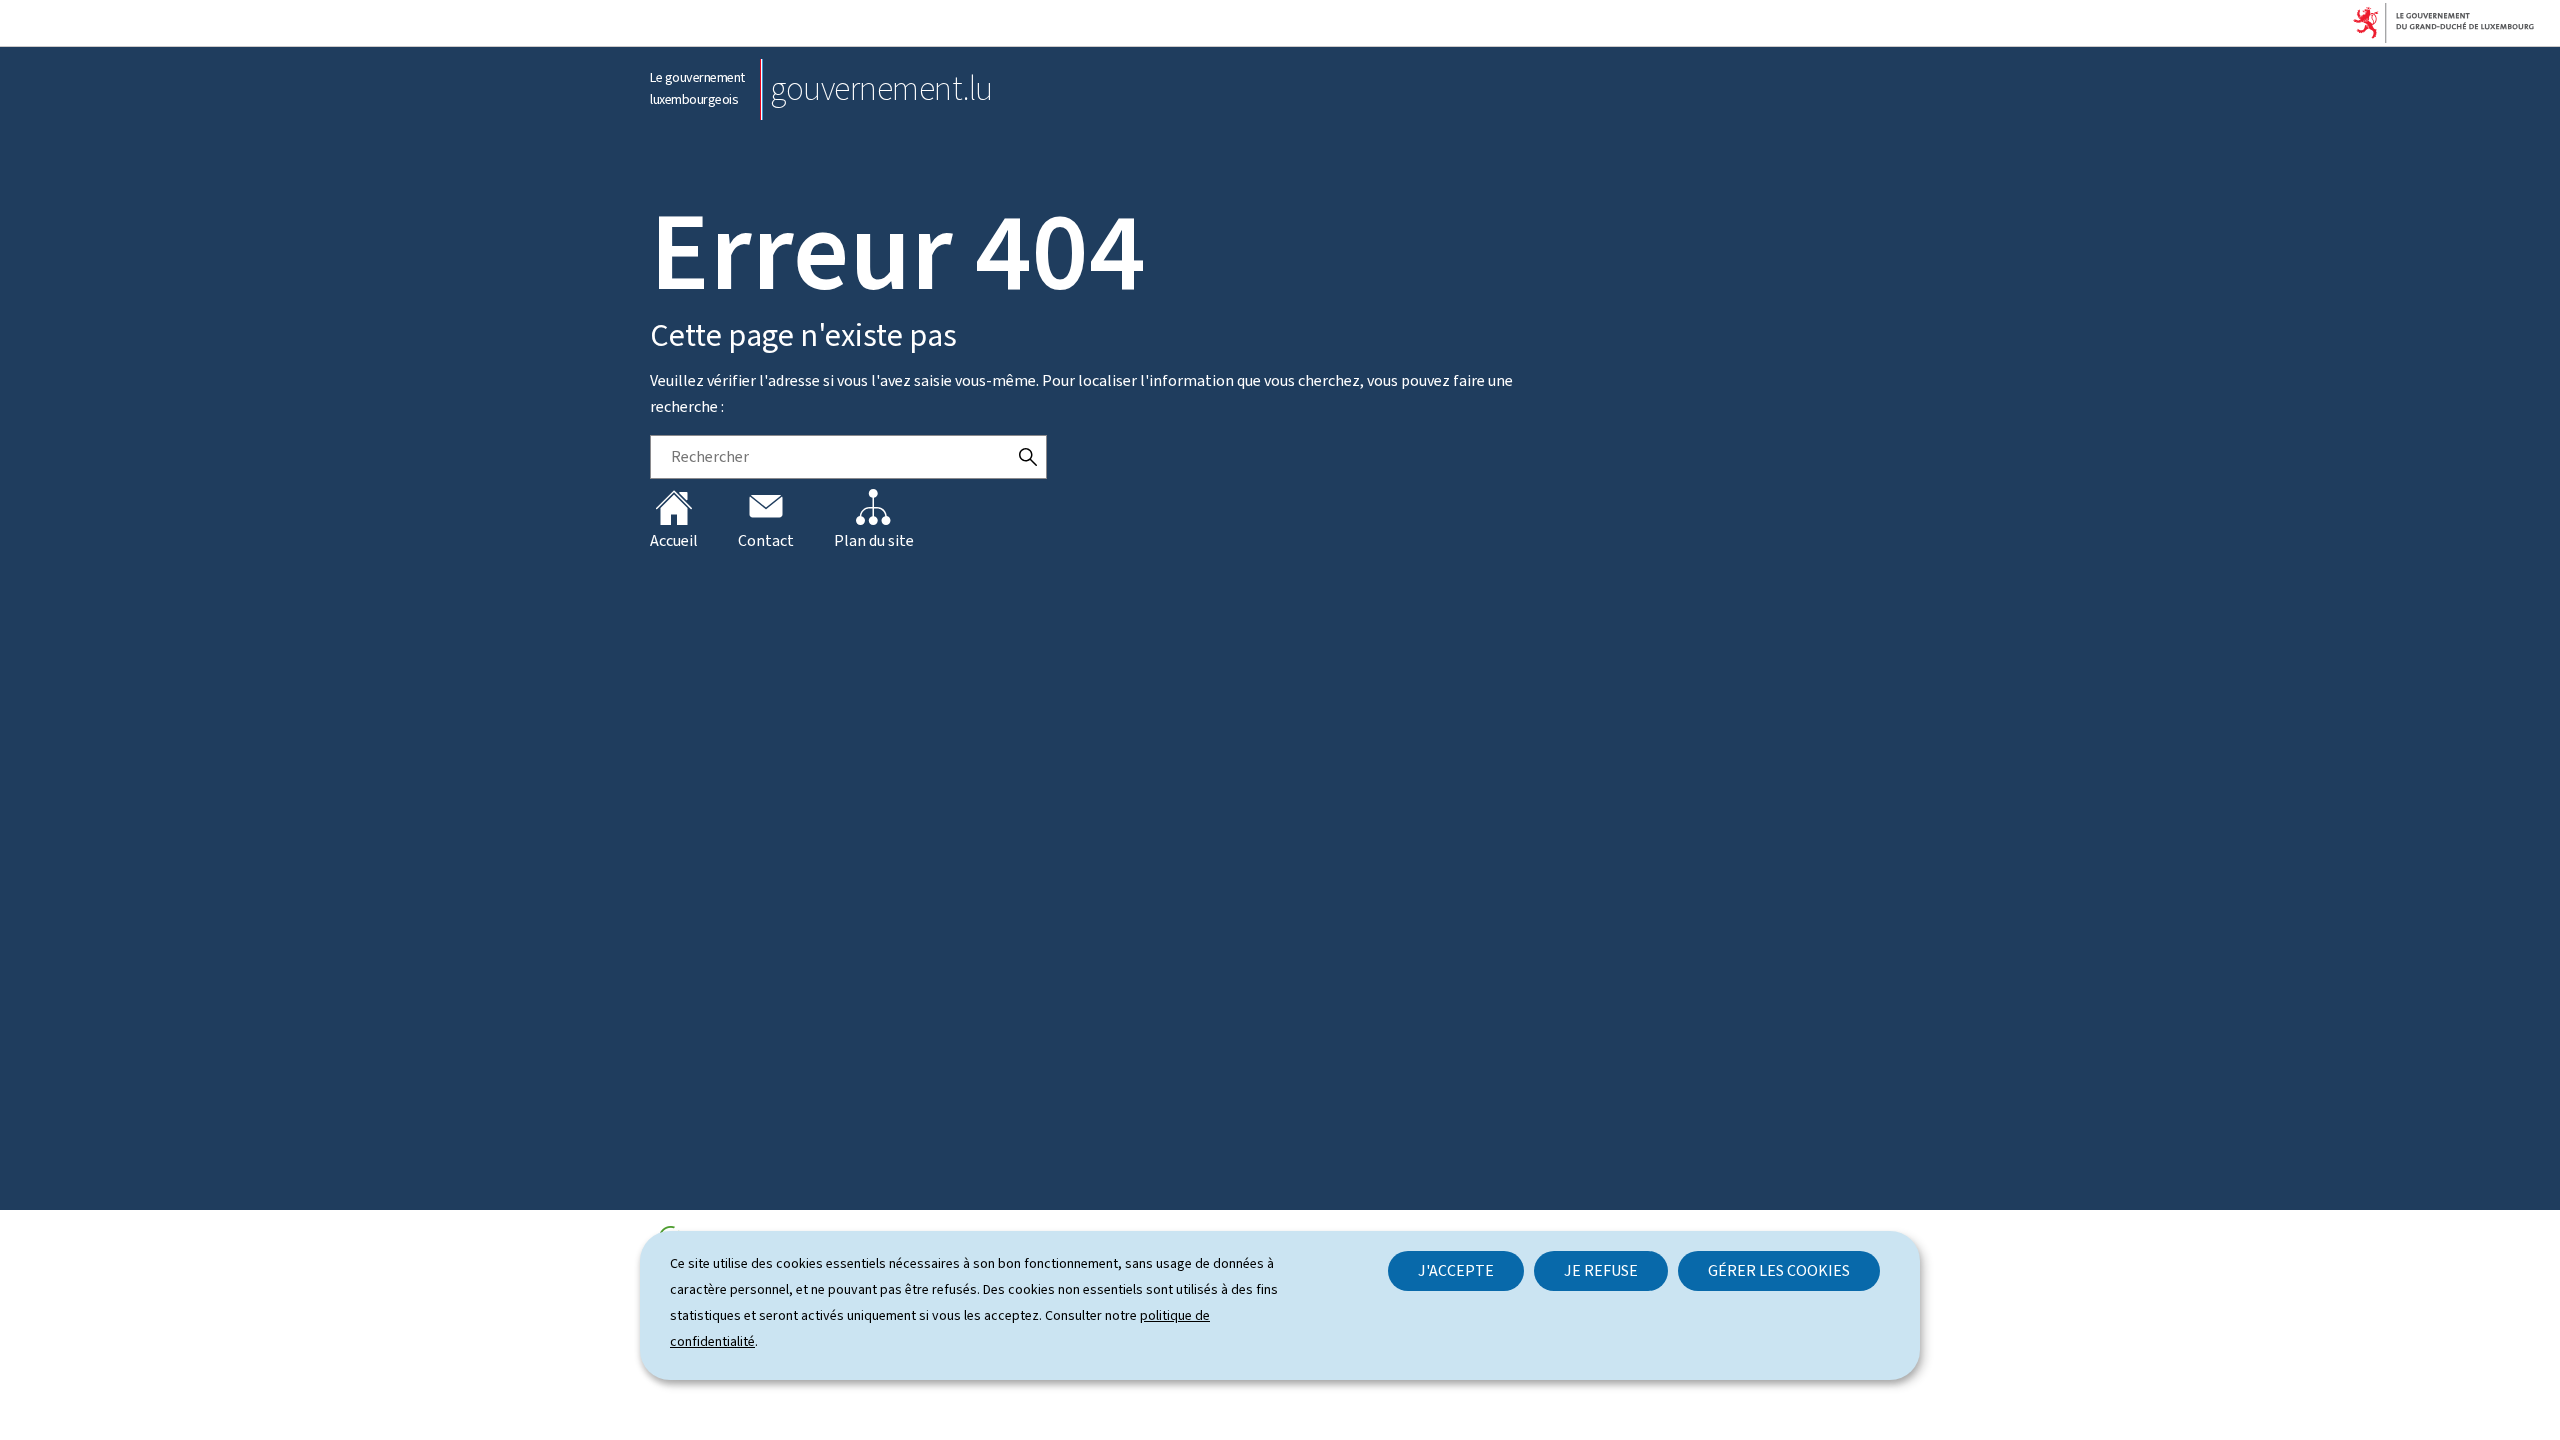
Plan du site (874, 540)
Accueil (674, 540)
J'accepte (1456, 1270)
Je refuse (1601, 1270)
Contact (766, 540)
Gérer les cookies (1779, 1270)
